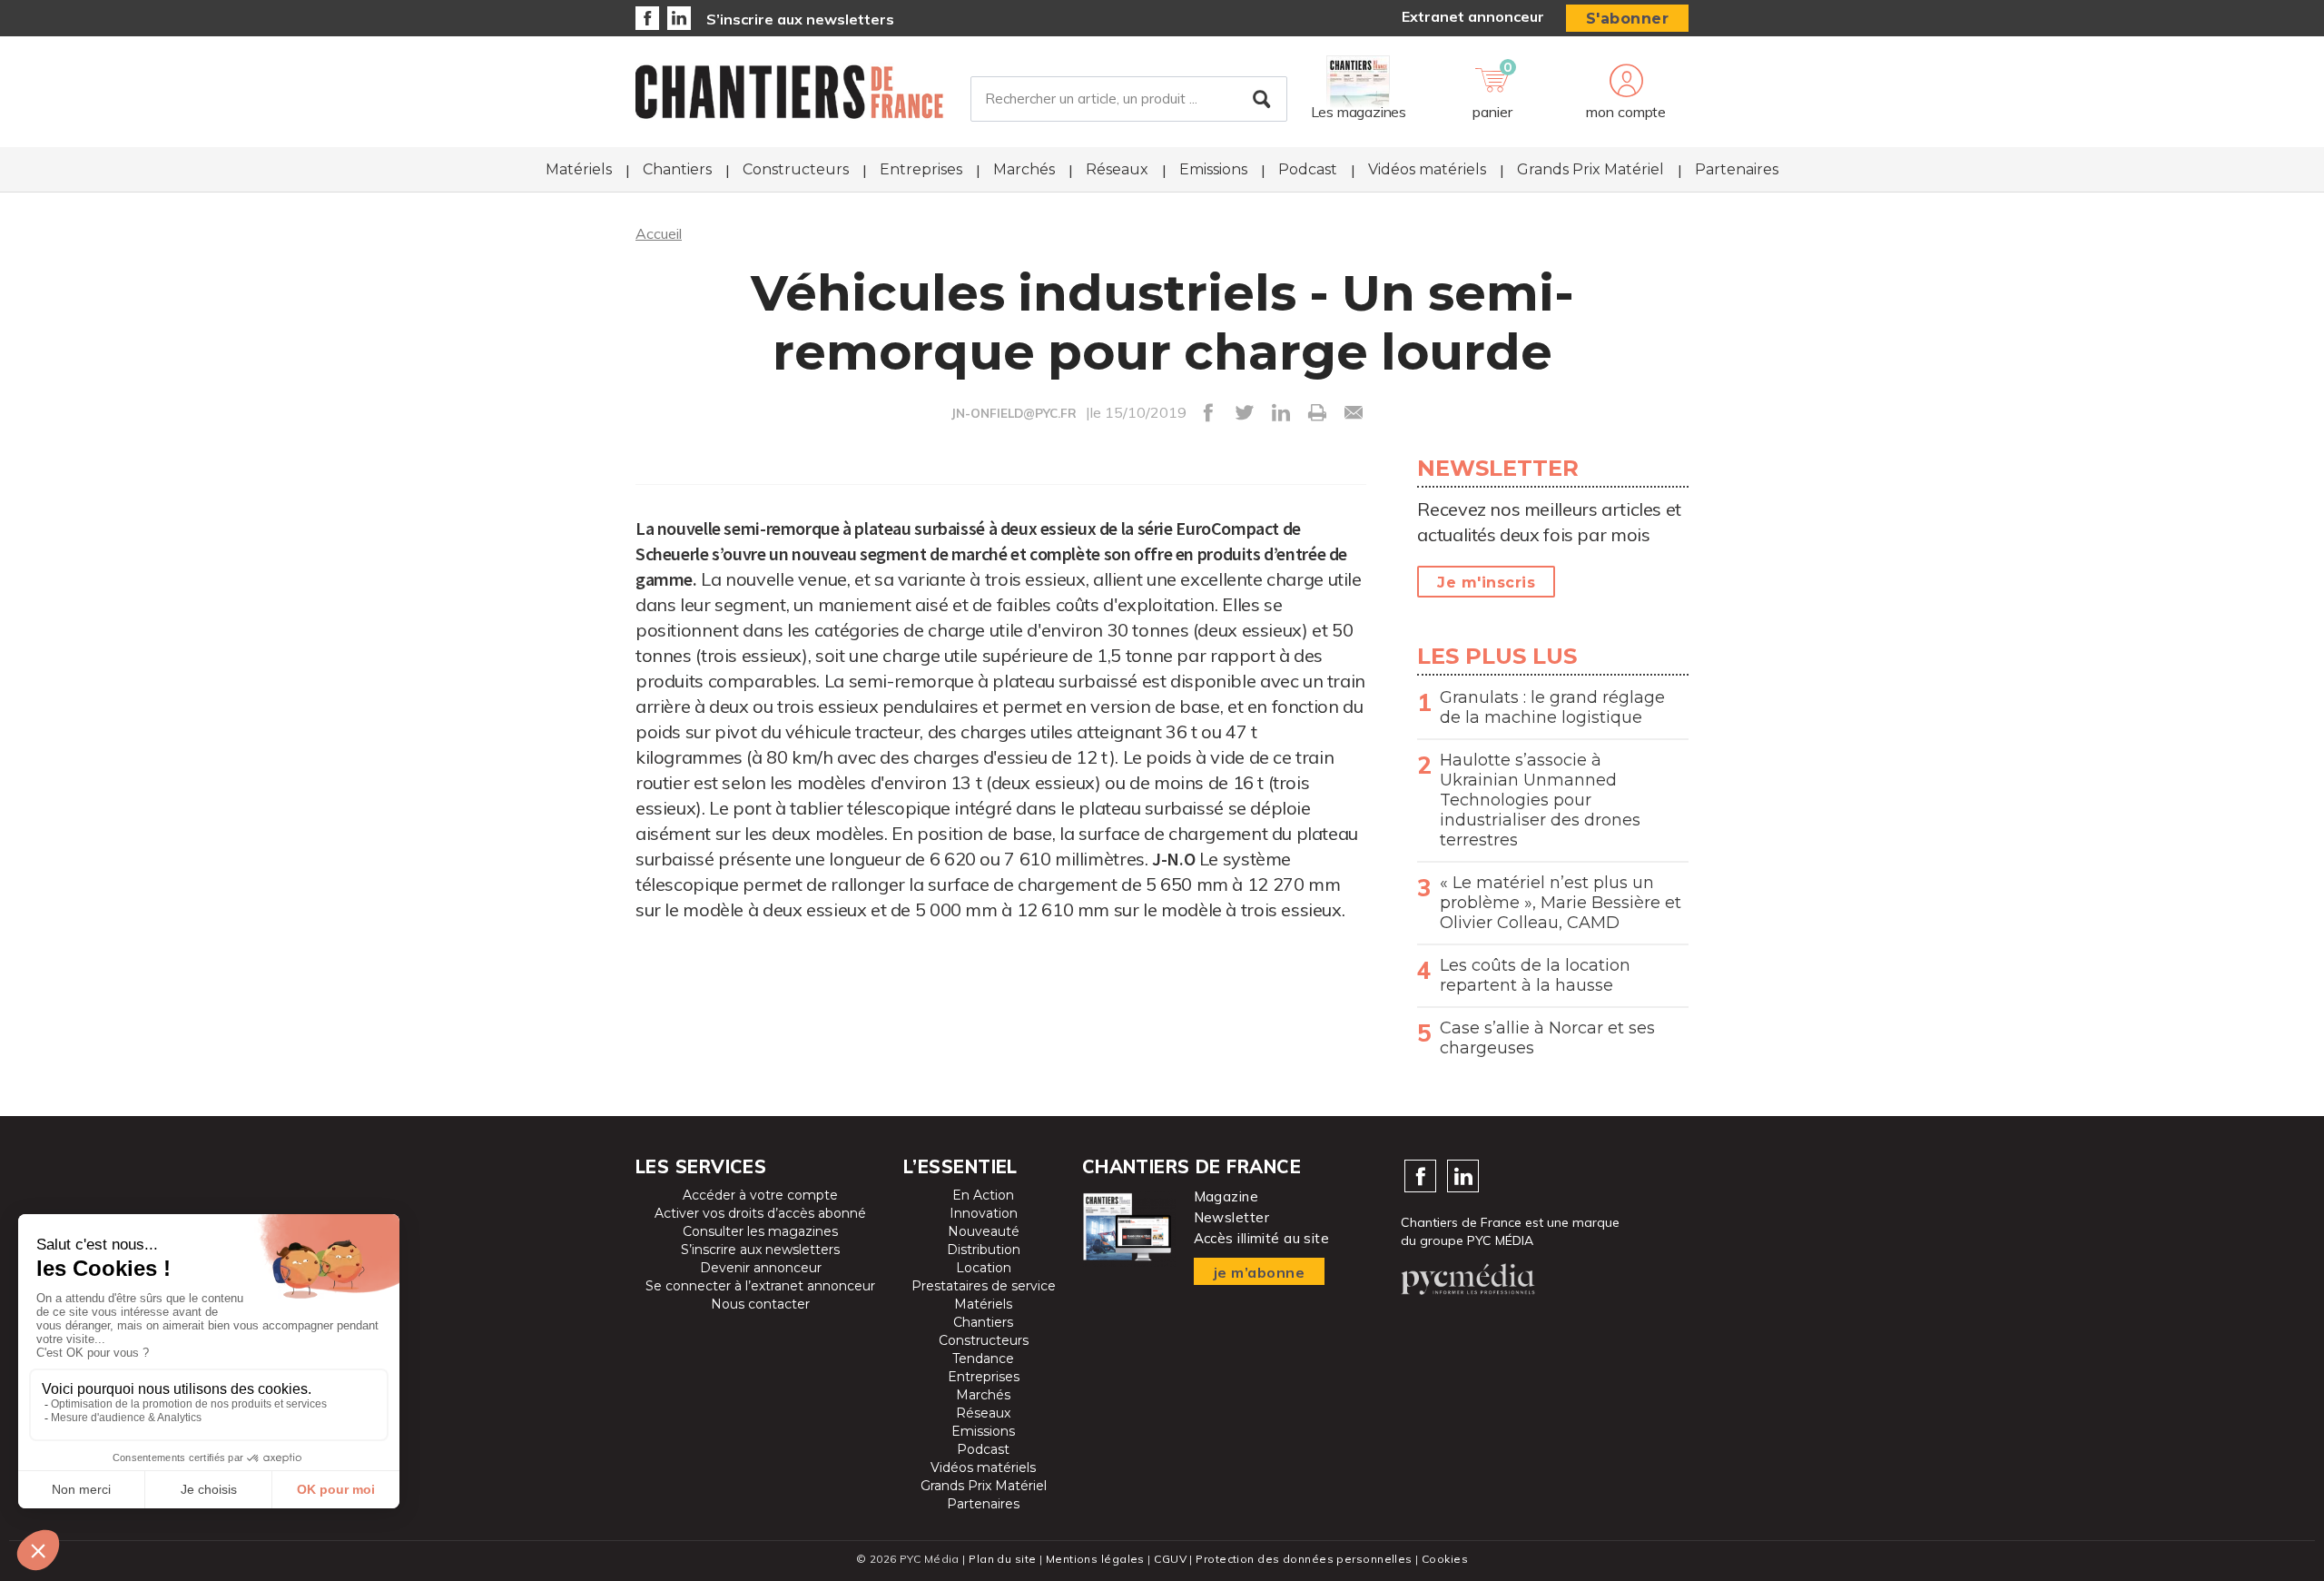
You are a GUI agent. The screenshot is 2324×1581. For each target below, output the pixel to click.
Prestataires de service (984, 1286)
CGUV (1170, 1559)
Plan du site (1002, 1559)
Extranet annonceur (1473, 16)
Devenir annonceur (761, 1268)
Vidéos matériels (1427, 169)
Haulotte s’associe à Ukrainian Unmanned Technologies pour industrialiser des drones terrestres (1540, 800)
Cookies (1445, 1559)
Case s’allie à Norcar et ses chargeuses (1547, 1038)
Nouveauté (984, 1231)
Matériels (579, 169)
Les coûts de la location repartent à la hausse (1535, 975)
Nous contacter (760, 1304)
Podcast (1308, 169)
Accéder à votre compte (760, 1195)
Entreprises (921, 169)
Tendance (983, 1359)
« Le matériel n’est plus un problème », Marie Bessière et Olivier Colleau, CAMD (1561, 903)
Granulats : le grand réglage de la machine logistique (1552, 707)
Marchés (1024, 169)
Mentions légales (1095, 1559)
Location (984, 1268)
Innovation (984, 1213)
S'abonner (1628, 19)
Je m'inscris (1486, 583)
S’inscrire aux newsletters (800, 19)
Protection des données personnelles (1304, 1559)
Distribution (984, 1250)
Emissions (1213, 169)
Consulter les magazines (760, 1231)
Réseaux (1117, 169)
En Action (983, 1195)
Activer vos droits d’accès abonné (760, 1213)
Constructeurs (796, 169)
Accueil (659, 233)
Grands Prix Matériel (1590, 169)
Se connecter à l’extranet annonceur (760, 1286)
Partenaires (1737, 169)
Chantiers (677, 169)
